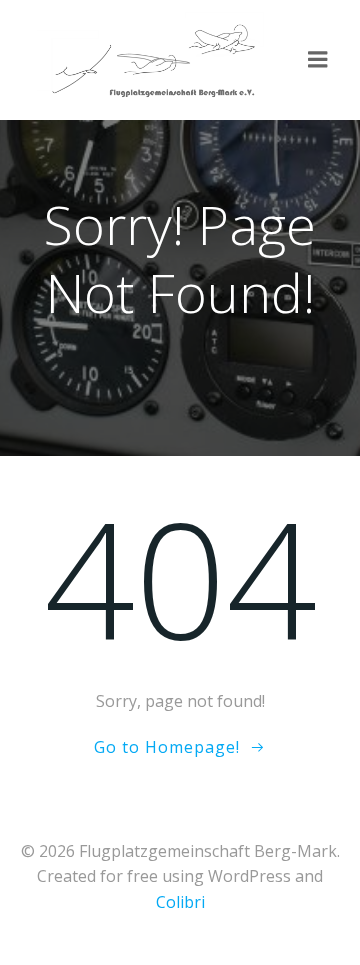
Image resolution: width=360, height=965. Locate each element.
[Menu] (318, 60)
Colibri (180, 902)
